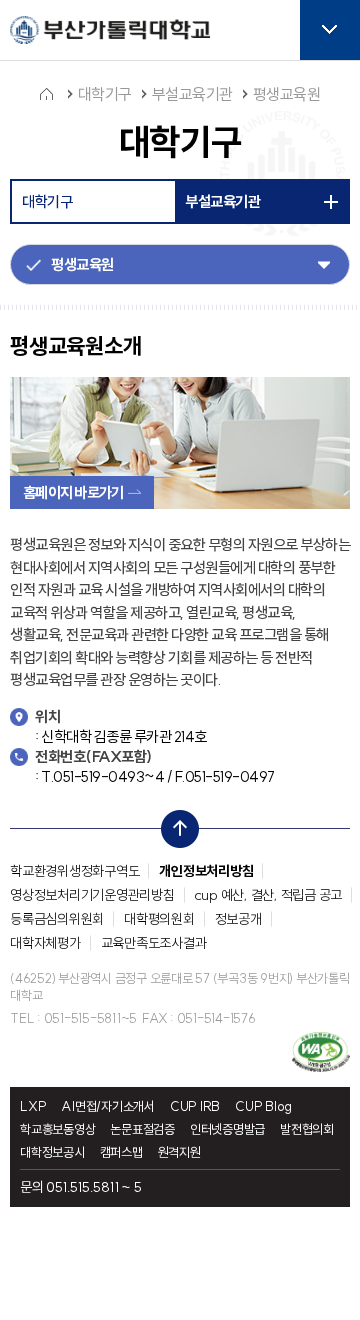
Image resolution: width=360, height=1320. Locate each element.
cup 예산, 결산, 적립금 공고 (269, 895)
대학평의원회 (159, 919)
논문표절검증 (142, 1129)
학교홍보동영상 (57, 1129)
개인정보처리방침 (206, 871)
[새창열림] (321, 1052)
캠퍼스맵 (121, 1152)
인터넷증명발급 (227, 1129)
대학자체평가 (45, 943)
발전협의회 (307, 1129)
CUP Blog (263, 1106)
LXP (33, 1106)
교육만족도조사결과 (154, 943)
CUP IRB (195, 1106)
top (174, 824)
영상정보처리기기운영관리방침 (92, 895)
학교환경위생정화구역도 (74, 871)
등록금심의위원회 (57, 919)
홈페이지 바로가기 (73, 492)
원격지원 (179, 1152)
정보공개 (238, 919)
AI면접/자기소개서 (108, 1106)
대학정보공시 (52, 1152)
